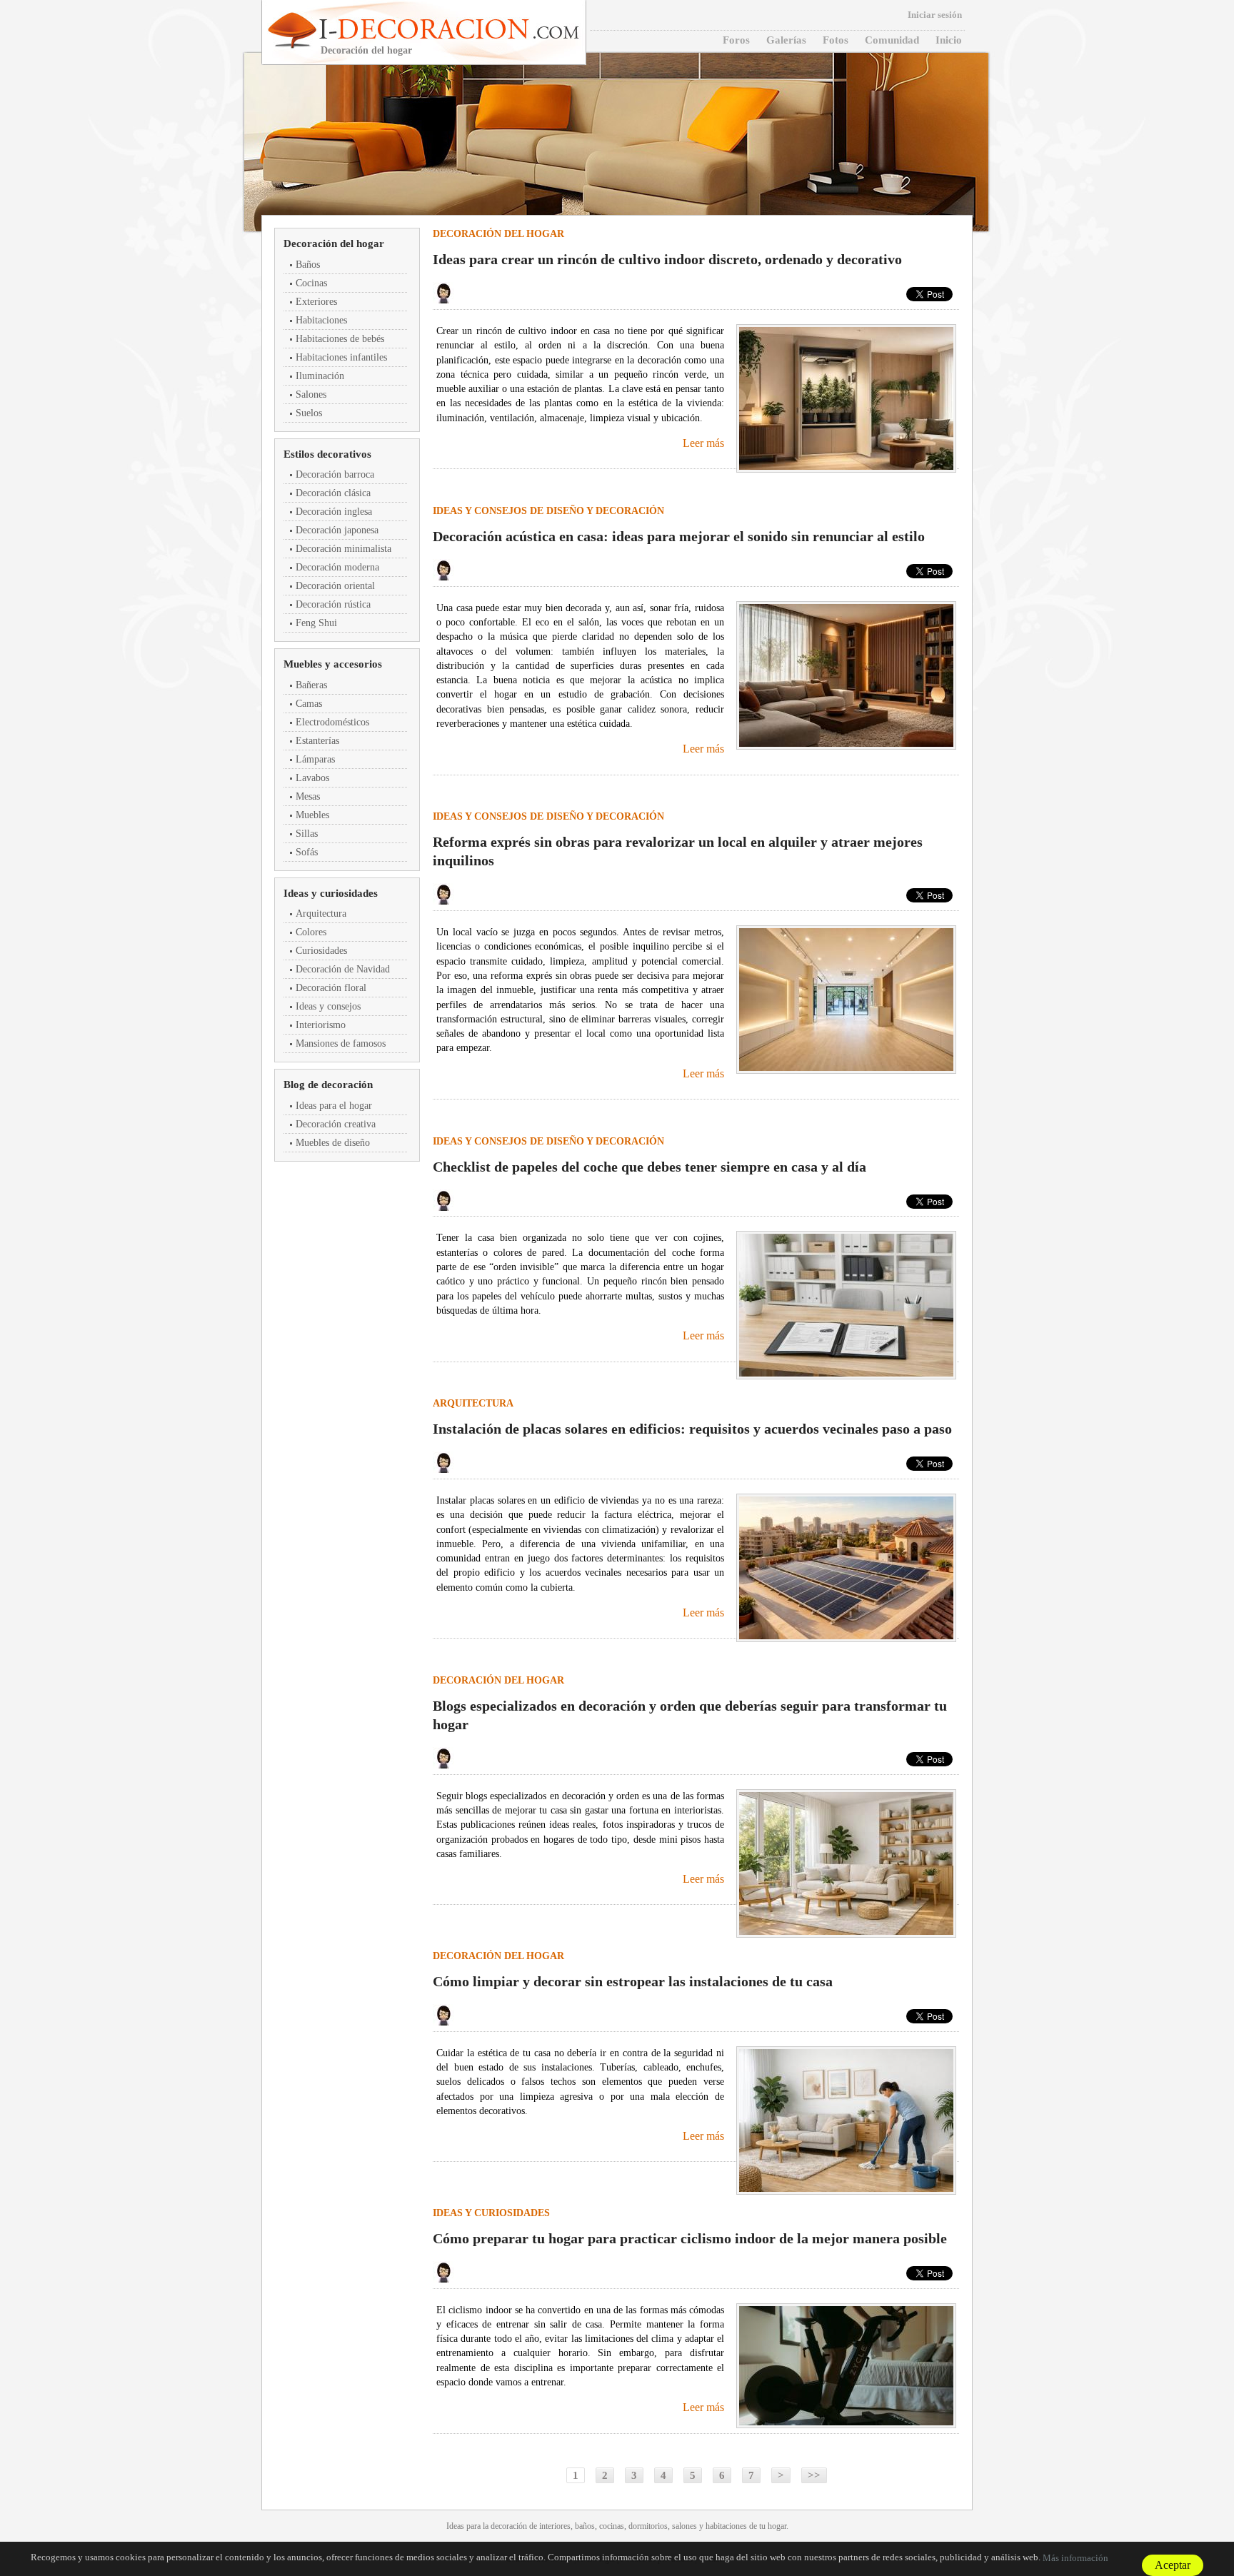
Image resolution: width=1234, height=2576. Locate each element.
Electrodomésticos (332, 722)
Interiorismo (321, 1025)
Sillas (307, 834)
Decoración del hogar (334, 243)
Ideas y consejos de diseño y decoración (548, 511)
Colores (311, 932)
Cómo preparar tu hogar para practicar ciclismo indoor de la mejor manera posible (690, 2238)
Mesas (308, 796)
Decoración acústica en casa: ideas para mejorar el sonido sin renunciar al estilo (679, 536)
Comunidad (892, 40)
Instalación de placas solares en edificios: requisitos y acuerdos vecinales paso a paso (692, 1429)
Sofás (307, 852)
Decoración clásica (333, 493)
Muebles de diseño (333, 1143)
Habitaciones (321, 320)
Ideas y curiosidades (331, 893)
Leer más (703, 443)
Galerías (786, 40)
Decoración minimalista (343, 549)
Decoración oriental (335, 586)
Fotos (836, 40)
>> (814, 2475)
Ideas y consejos (328, 1006)
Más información (1075, 2558)
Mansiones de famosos (341, 1043)
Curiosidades (321, 951)
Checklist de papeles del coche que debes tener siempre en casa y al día (649, 1167)
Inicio (949, 40)
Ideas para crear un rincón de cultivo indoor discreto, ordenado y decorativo (667, 259)
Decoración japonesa (337, 530)
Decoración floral (331, 988)
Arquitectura (321, 914)
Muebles (312, 815)
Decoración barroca (335, 474)
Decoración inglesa (334, 512)
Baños (308, 265)
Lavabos (312, 778)
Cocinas (311, 283)
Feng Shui (316, 623)
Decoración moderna (337, 567)
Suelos (309, 413)
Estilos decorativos (327, 454)
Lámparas (315, 759)
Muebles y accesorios (333, 664)
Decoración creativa (336, 1124)
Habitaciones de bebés (340, 339)
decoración (509, 2526)
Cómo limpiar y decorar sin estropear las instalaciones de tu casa (633, 1981)
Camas (309, 704)
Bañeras (311, 685)
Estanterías (317, 741)
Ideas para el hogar (334, 1106)
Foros (736, 40)
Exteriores (316, 302)
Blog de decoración (328, 1085)
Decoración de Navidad (343, 969)
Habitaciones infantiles (341, 357)
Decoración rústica (333, 604)
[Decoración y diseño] (447, 29)
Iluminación (320, 376)
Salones (311, 394)
